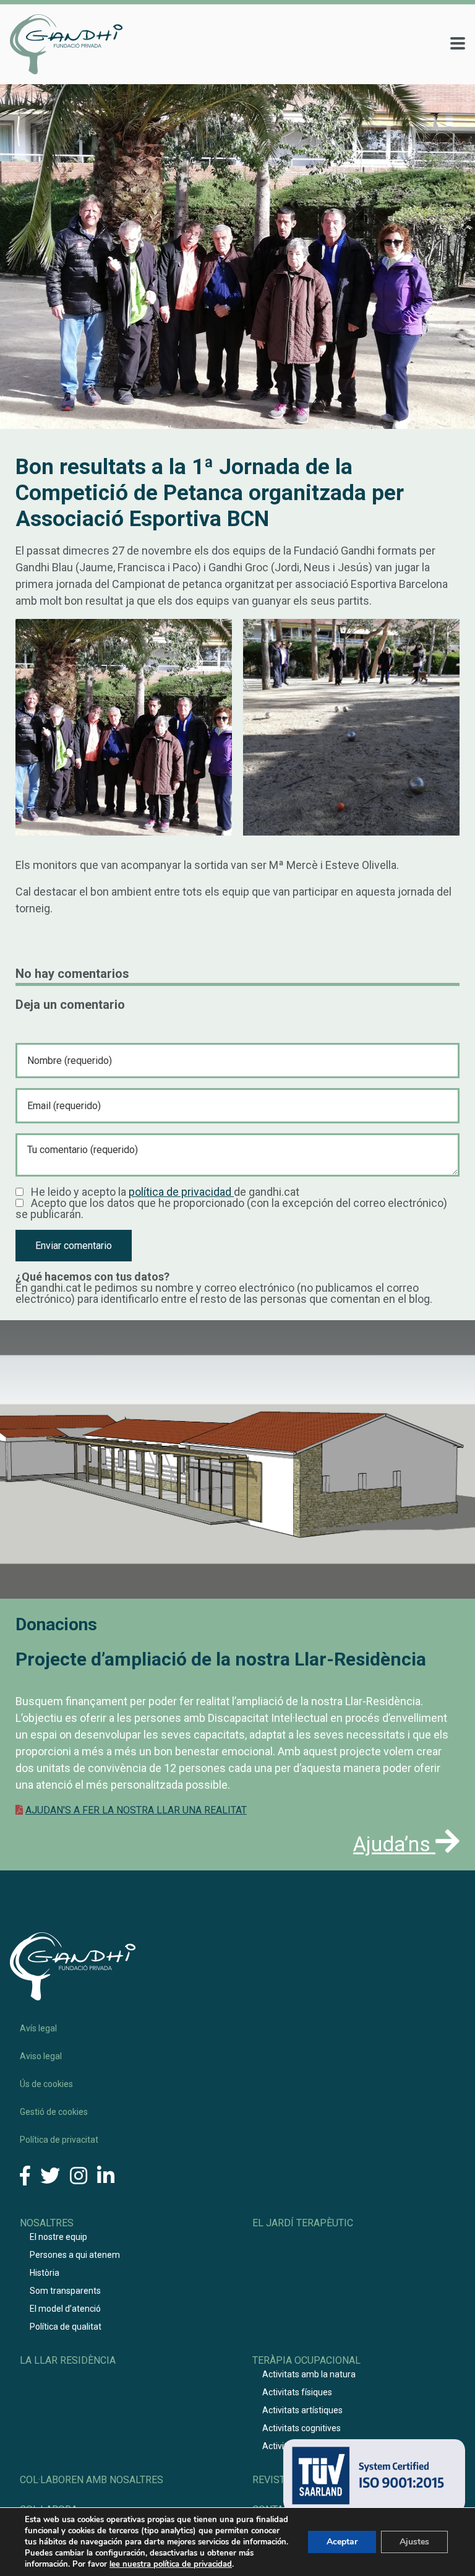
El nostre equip (58, 2237)
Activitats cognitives (302, 2428)
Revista (272, 2480)
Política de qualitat (66, 2327)
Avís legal (38, 2028)
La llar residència (68, 2360)
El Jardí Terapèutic (303, 2223)
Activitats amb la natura (309, 2374)
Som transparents (65, 2291)
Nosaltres (47, 2223)
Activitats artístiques (302, 2410)
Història (45, 2273)
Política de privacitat (59, 2140)
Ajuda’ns (394, 1844)
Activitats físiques (297, 2392)
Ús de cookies (46, 2084)
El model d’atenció (65, 2309)
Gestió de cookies (54, 2112)
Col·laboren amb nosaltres (92, 2480)
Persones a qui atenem (75, 2255)
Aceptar (342, 2542)
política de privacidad (181, 1192)
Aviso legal (41, 2056)
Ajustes (414, 2542)
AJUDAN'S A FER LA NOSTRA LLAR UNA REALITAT (136, 1810)
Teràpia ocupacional (306, 2360)
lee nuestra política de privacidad (171, 2564)
